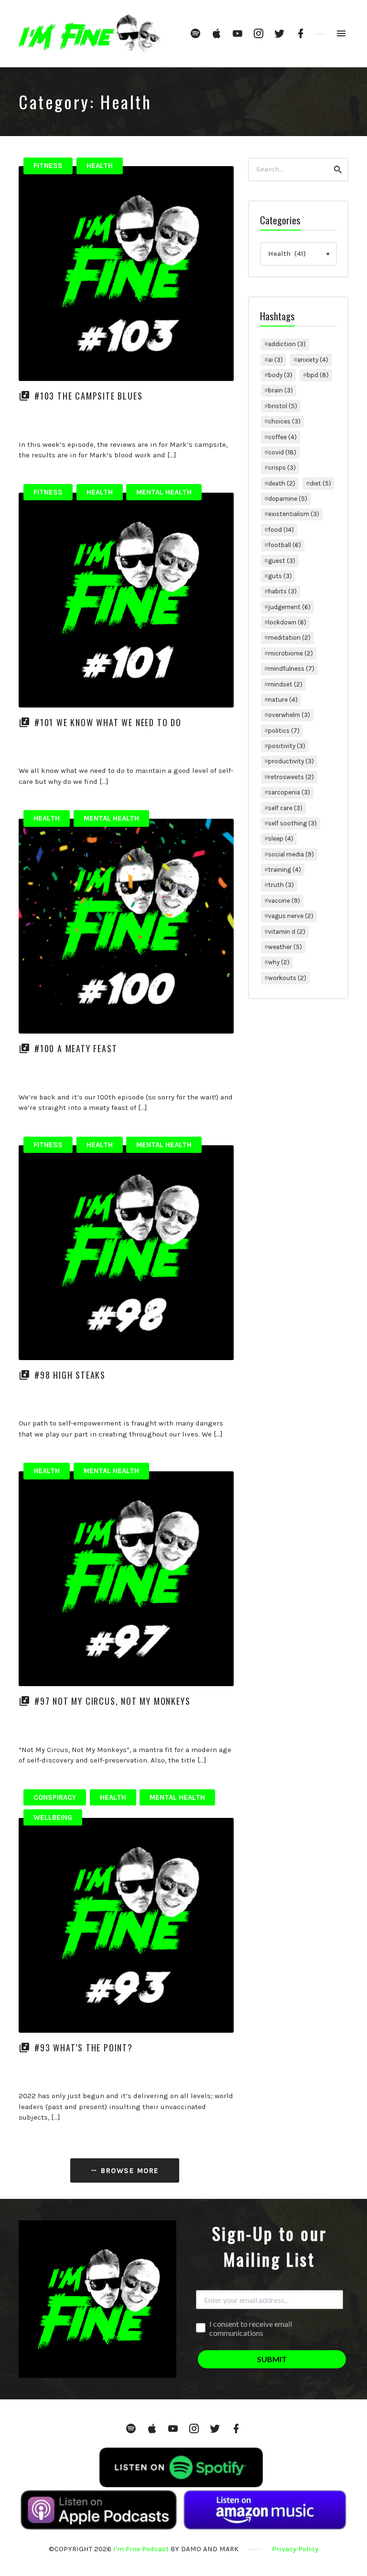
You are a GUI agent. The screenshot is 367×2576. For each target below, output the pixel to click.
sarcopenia (289, 792)
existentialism (294, 514)
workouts (287, 978)
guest (282, 561)
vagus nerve (291, 916)
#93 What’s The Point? (84, 2048)
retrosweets (291, 777)
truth (281, 885)
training (285, 870)
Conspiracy (55, 1797)
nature (283, 700)
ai (275, 360)
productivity (291, 761)
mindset (285, 684)
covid (282, 452)
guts (280, 576)
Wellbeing (53, 1817)
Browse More (129, 2171)
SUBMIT (272, 2359)
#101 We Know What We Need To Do (108, 722)
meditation (289, 638)
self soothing (292, 823)
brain (281, 390)
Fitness (48, 166)
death (282, 483)
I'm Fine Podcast (141, 2549)
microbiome (291, 653)
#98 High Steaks (70, 1375)
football (285, 545)
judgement (289, 607)
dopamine (288, 499)
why (279, 962)
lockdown (287, 622)
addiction (287, 344)
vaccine (284, 901)
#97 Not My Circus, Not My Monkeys (112, 1701)
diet (320, 483)
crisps (282, 468)
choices (284, 421)
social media (291, 854)
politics (284, 731)
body (280, 375)
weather (285, 947)
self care (285, 808)
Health (100, 166)
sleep (281, 839)
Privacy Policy (295, 2549)
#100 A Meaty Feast (76, 1048)
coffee (282, 437)
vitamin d (287, 932)
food (281, 530)
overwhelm (289, 715)
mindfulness (291, 669)
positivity (287, 746)
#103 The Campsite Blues (88, 396)
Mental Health (164, 492)
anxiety (313, 360)
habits (282, 591)
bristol (283, 406)
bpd (318, 375)
